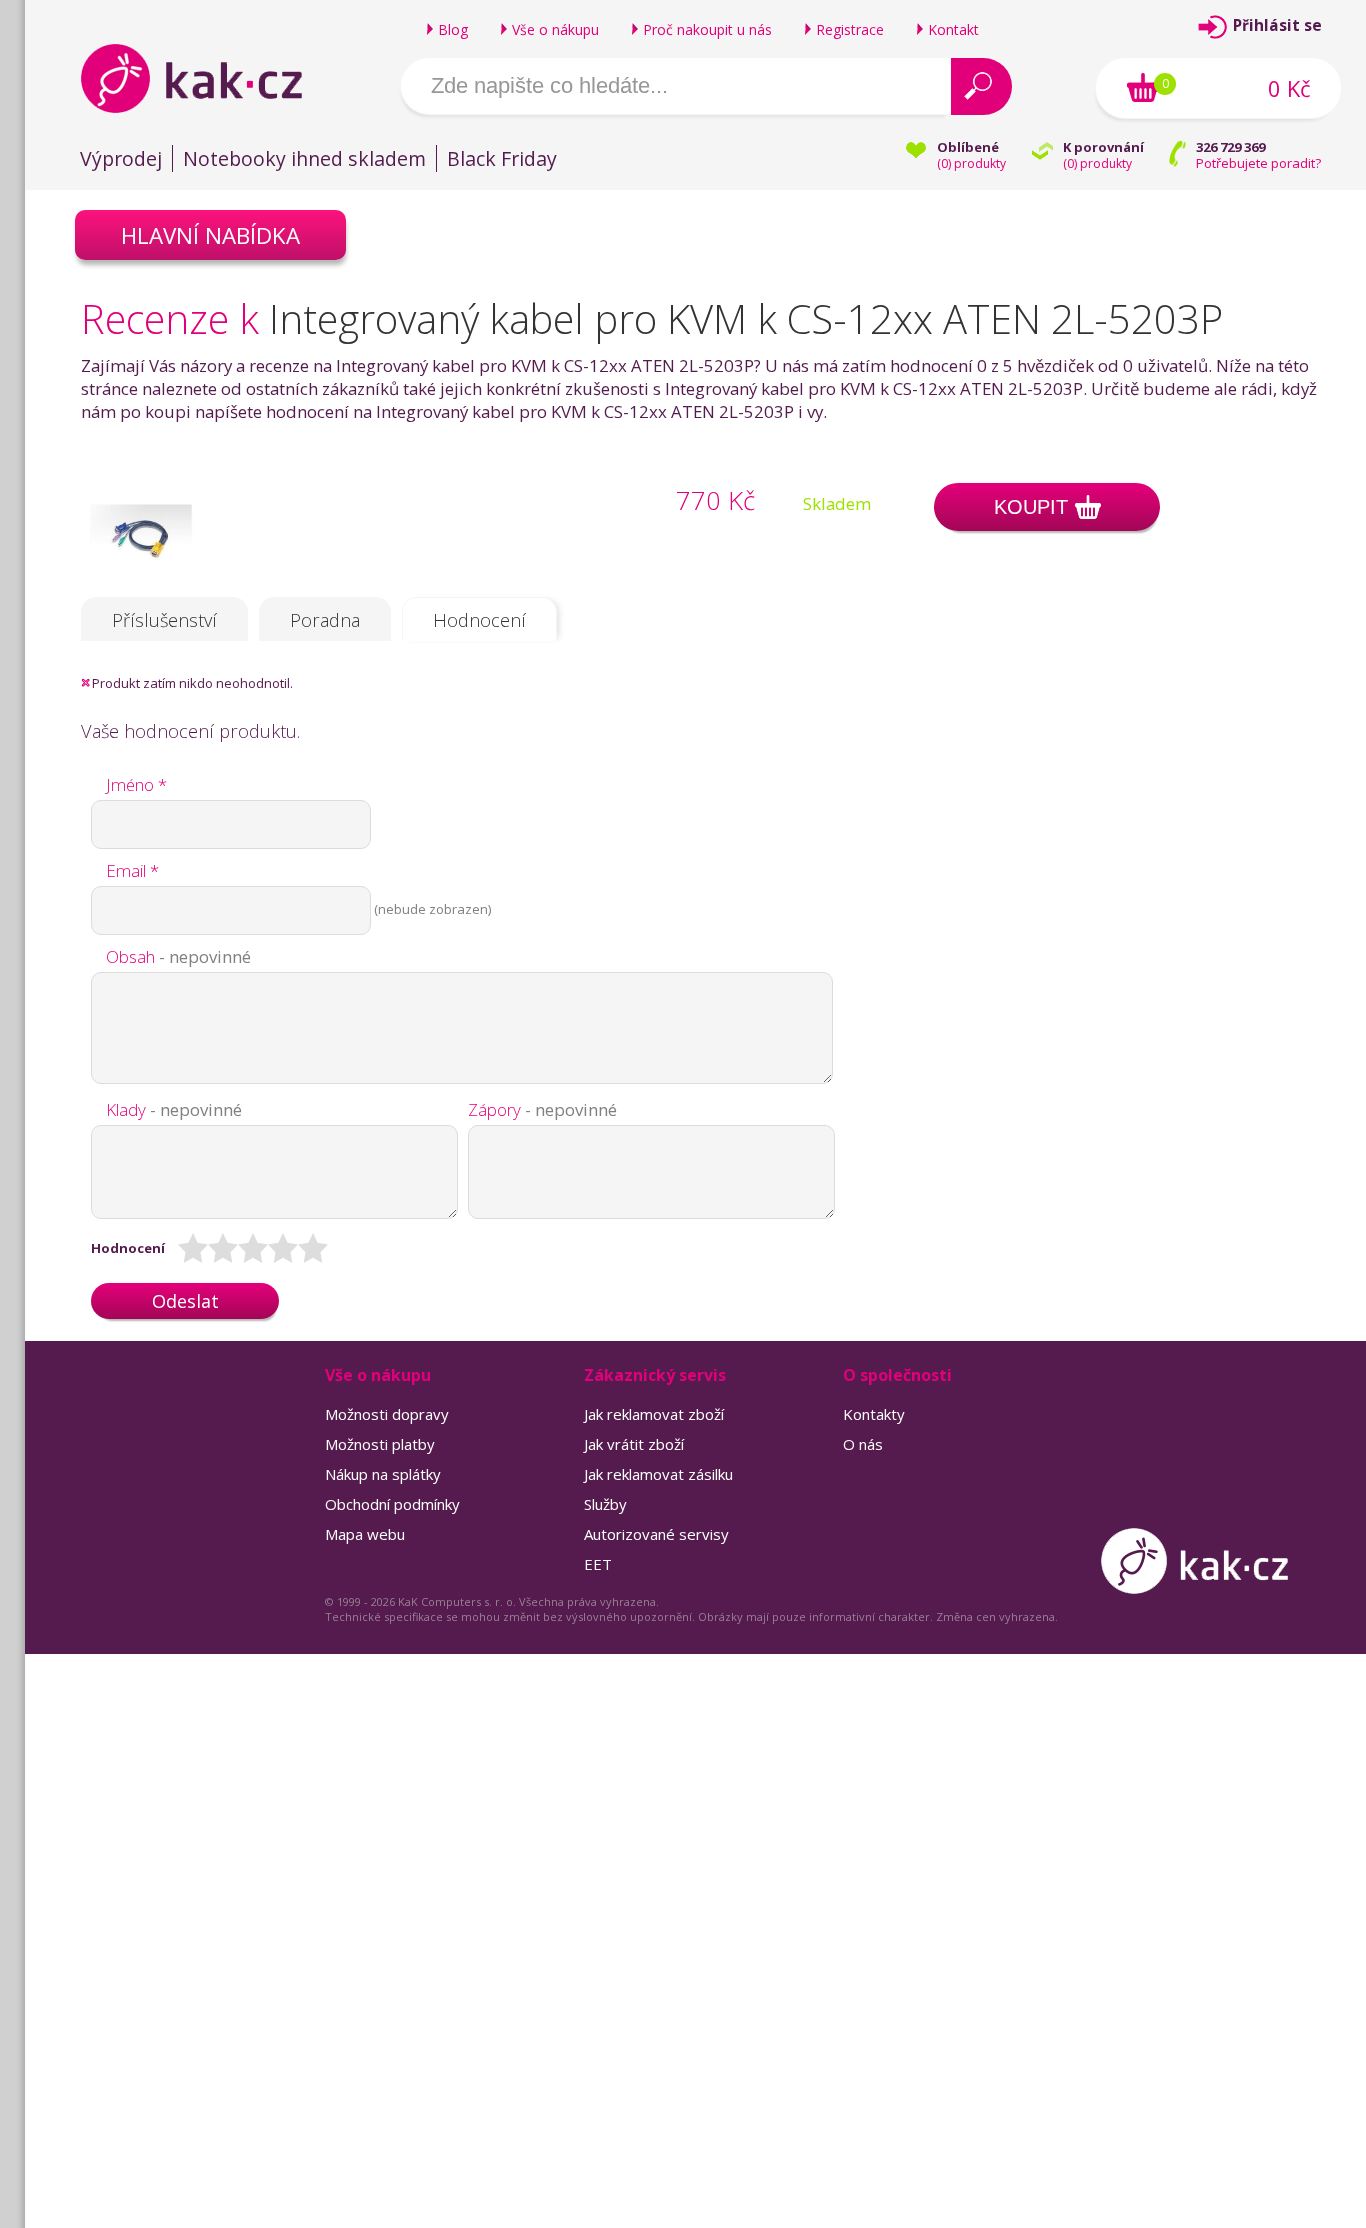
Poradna (325, 620)
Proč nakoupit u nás (707, 29)
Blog (453, 29)
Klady (174, 1109)
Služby (605, 1504)
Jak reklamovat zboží (654, 1414)
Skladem (837, 503)
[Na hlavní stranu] (208, 78)
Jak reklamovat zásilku (658, 1474)
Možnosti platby (380, 1444)
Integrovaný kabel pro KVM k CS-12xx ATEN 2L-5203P (746, 318)
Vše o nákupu (555, 29)
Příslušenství (164, 620)
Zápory (542, 1109)
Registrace (850, 29)
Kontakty (874, 1414)
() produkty (971, 163)
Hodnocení (479, 620)
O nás (863, 1444)
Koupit (1031, 507)
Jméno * (136, 784)
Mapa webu (365, 1534)
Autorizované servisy (656, 1534)
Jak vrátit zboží (634, 1444)
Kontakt (953, 29)
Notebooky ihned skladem (304, 158)
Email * (132, 870)
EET (598, 1564)
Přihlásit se (1277, 25)
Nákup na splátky (383, 1474)
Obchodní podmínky (392, 1504)
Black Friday (502, 158)
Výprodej (121, 158)
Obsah (178, 956)
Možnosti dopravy (387, 1414)
